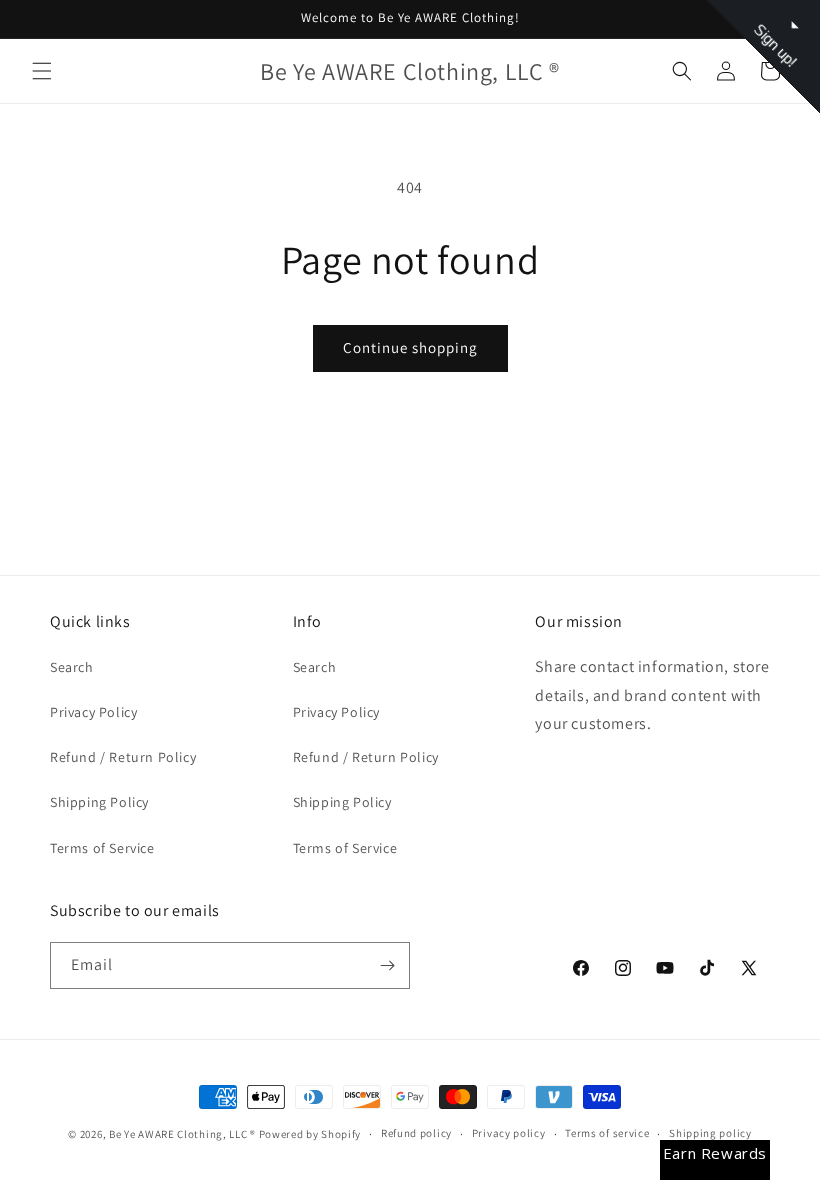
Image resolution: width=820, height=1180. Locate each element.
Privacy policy (509, 1133)
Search (72, 667)
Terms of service (607, 1133)
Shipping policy (710, 1133)
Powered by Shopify (310, 1134)
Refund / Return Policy (123, 757)
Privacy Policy (93, 712)
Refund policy (416, 1133)
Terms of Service (102, 848)
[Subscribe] (387, 965)
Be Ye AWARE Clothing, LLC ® (182, 1134)
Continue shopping (410, 347)
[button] (42, 71)
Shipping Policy (99, 802)
